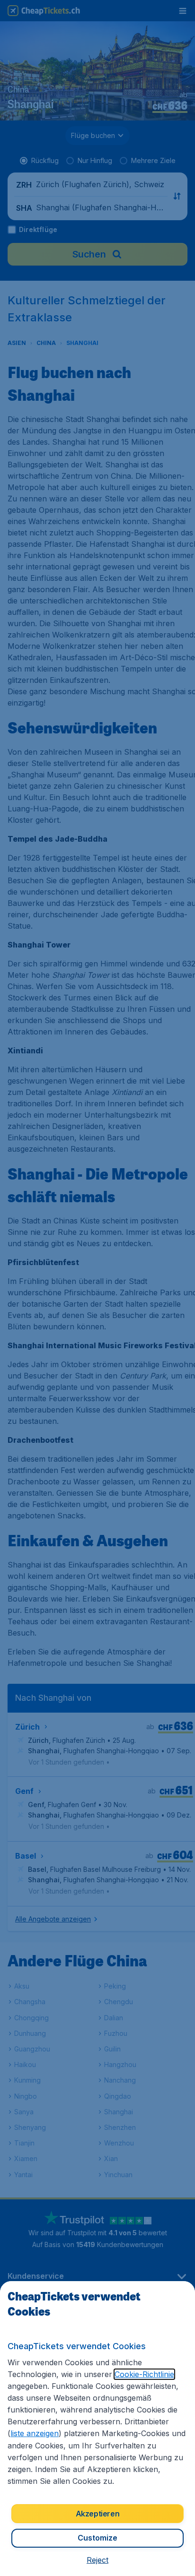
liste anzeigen (35, 2433)
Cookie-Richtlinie (144, 2374)
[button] (97, 2560)
